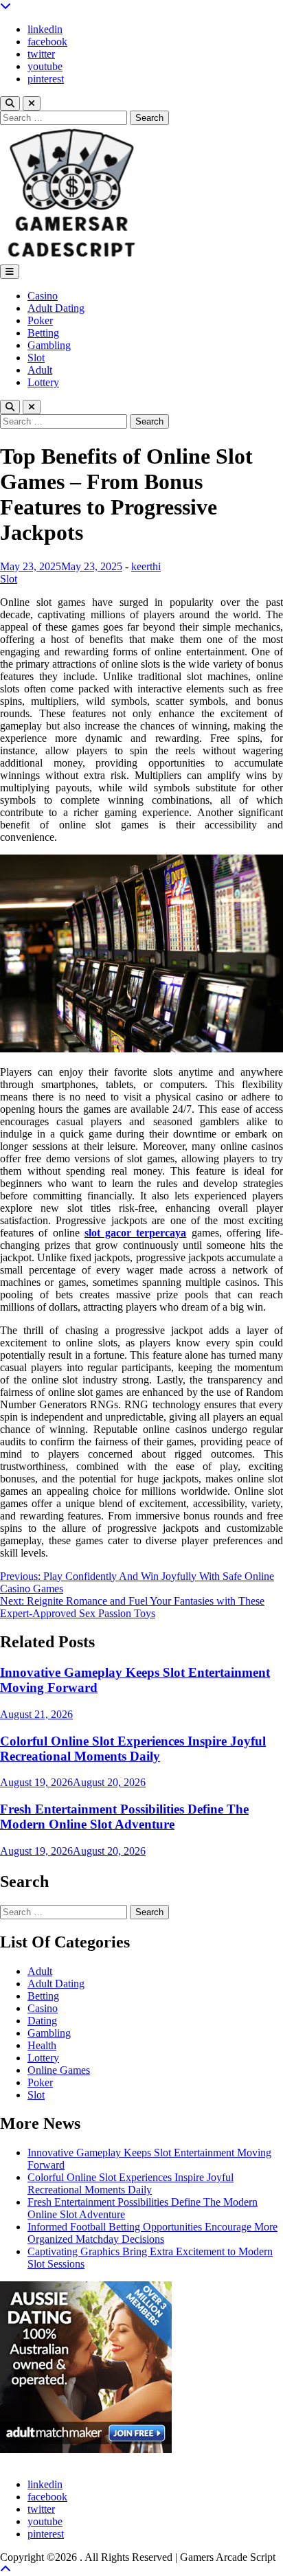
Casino (43, 296)
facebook (47, 42)
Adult (40, 370)
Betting (43, 333)
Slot (36, 358)
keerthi (146, 566)
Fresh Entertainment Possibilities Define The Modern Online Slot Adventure (124, 1817)
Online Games (59, 2070)
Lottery (43, 382)
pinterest (46, 79)
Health (42, 2045)
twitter (41, 54)
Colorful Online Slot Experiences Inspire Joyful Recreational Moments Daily (133, 1749)
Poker (40, 320)
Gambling (49, 345)
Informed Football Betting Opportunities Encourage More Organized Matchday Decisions (152, 2233)
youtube (45, 66)
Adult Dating (56, 308)
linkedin (45, 29)
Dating (42, 2021)
